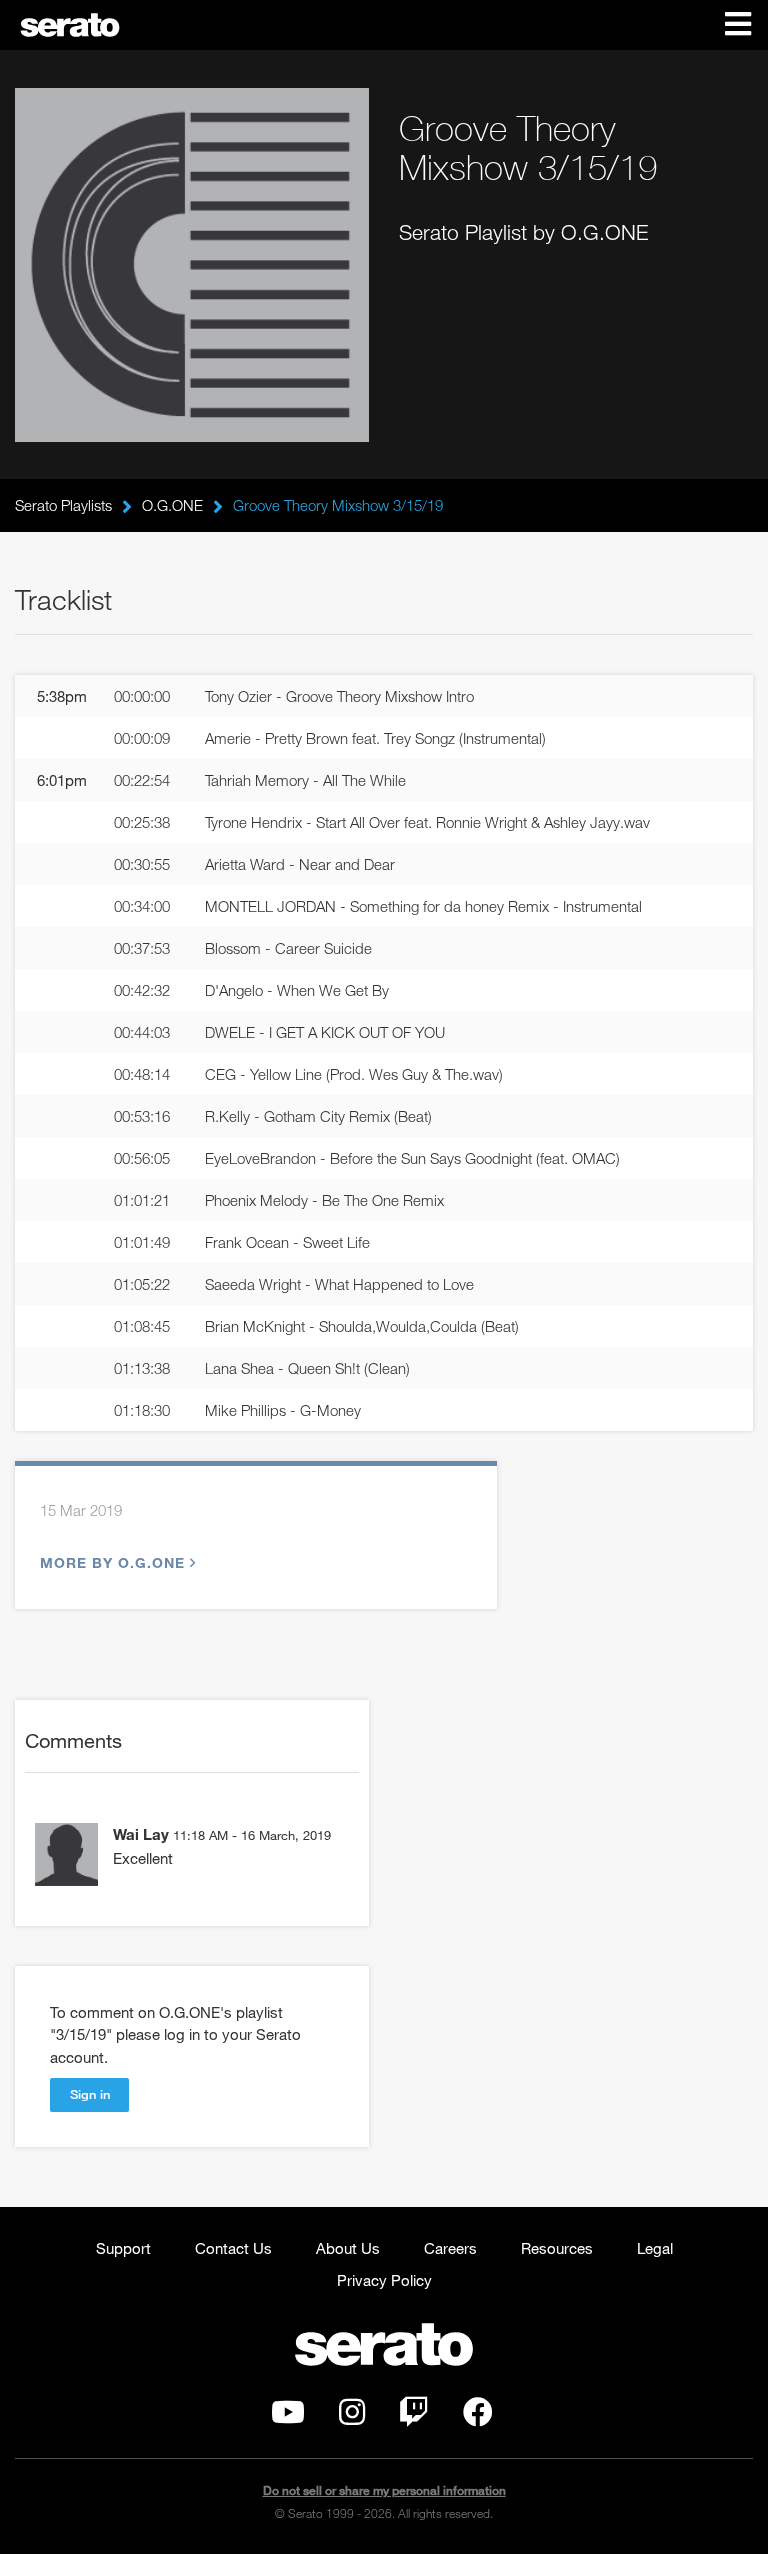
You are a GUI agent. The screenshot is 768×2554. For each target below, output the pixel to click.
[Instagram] (352, 2417)
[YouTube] (288, 2417)
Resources (557, 2248)
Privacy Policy (384, 2280)
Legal (655, 2248)
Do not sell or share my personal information (384, 2490)
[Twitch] (414, 2417)
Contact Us (233, 2248)
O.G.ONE (172, 505)
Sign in (90, 2094)
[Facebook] (478, 2417)
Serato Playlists (63, 505)
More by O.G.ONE (112, 1562)
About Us (348, 2248)
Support (123, 2248)
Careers (450, 2248)
